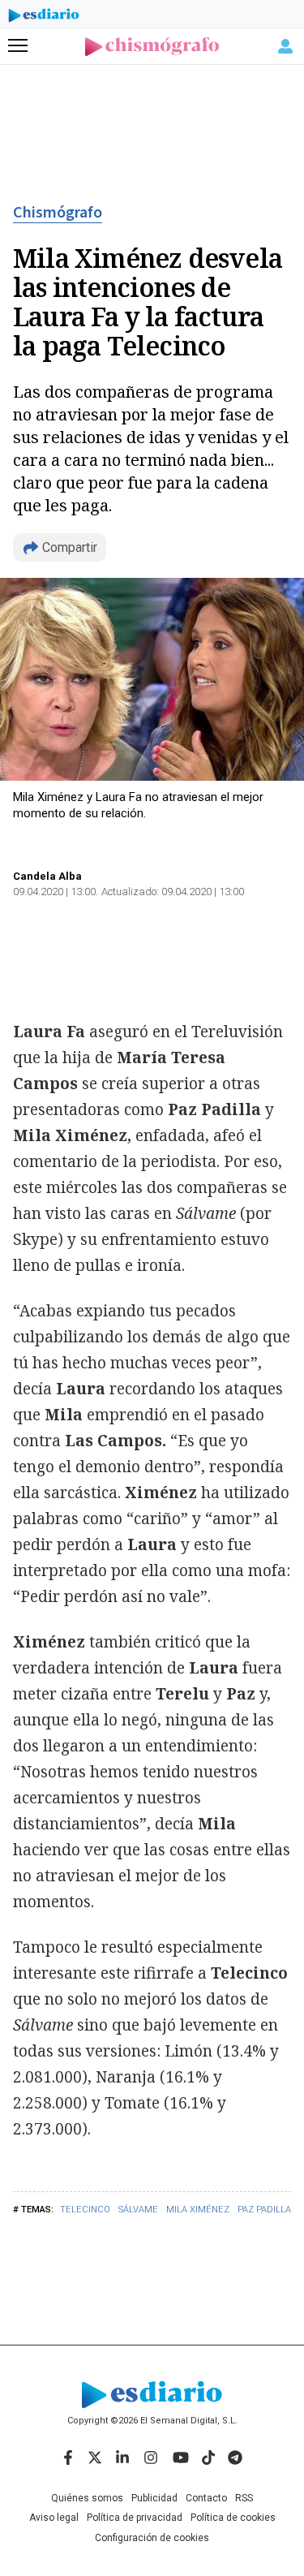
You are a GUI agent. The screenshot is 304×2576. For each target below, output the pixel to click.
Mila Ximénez (198, 2210)
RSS (244, 2498)
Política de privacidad (135, 2518)
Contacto (206, 2498)
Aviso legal (54, 2518)
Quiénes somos (87, 2498)
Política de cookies (233, 2518)
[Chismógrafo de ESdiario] (152, 47)
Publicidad (154, 2498)
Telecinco (85, 2210)
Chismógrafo (58, 213)
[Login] (285, 46)
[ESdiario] (44, 18)
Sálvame (138, 2210)
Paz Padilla (264, 2210)
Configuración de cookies (152, 2538)
